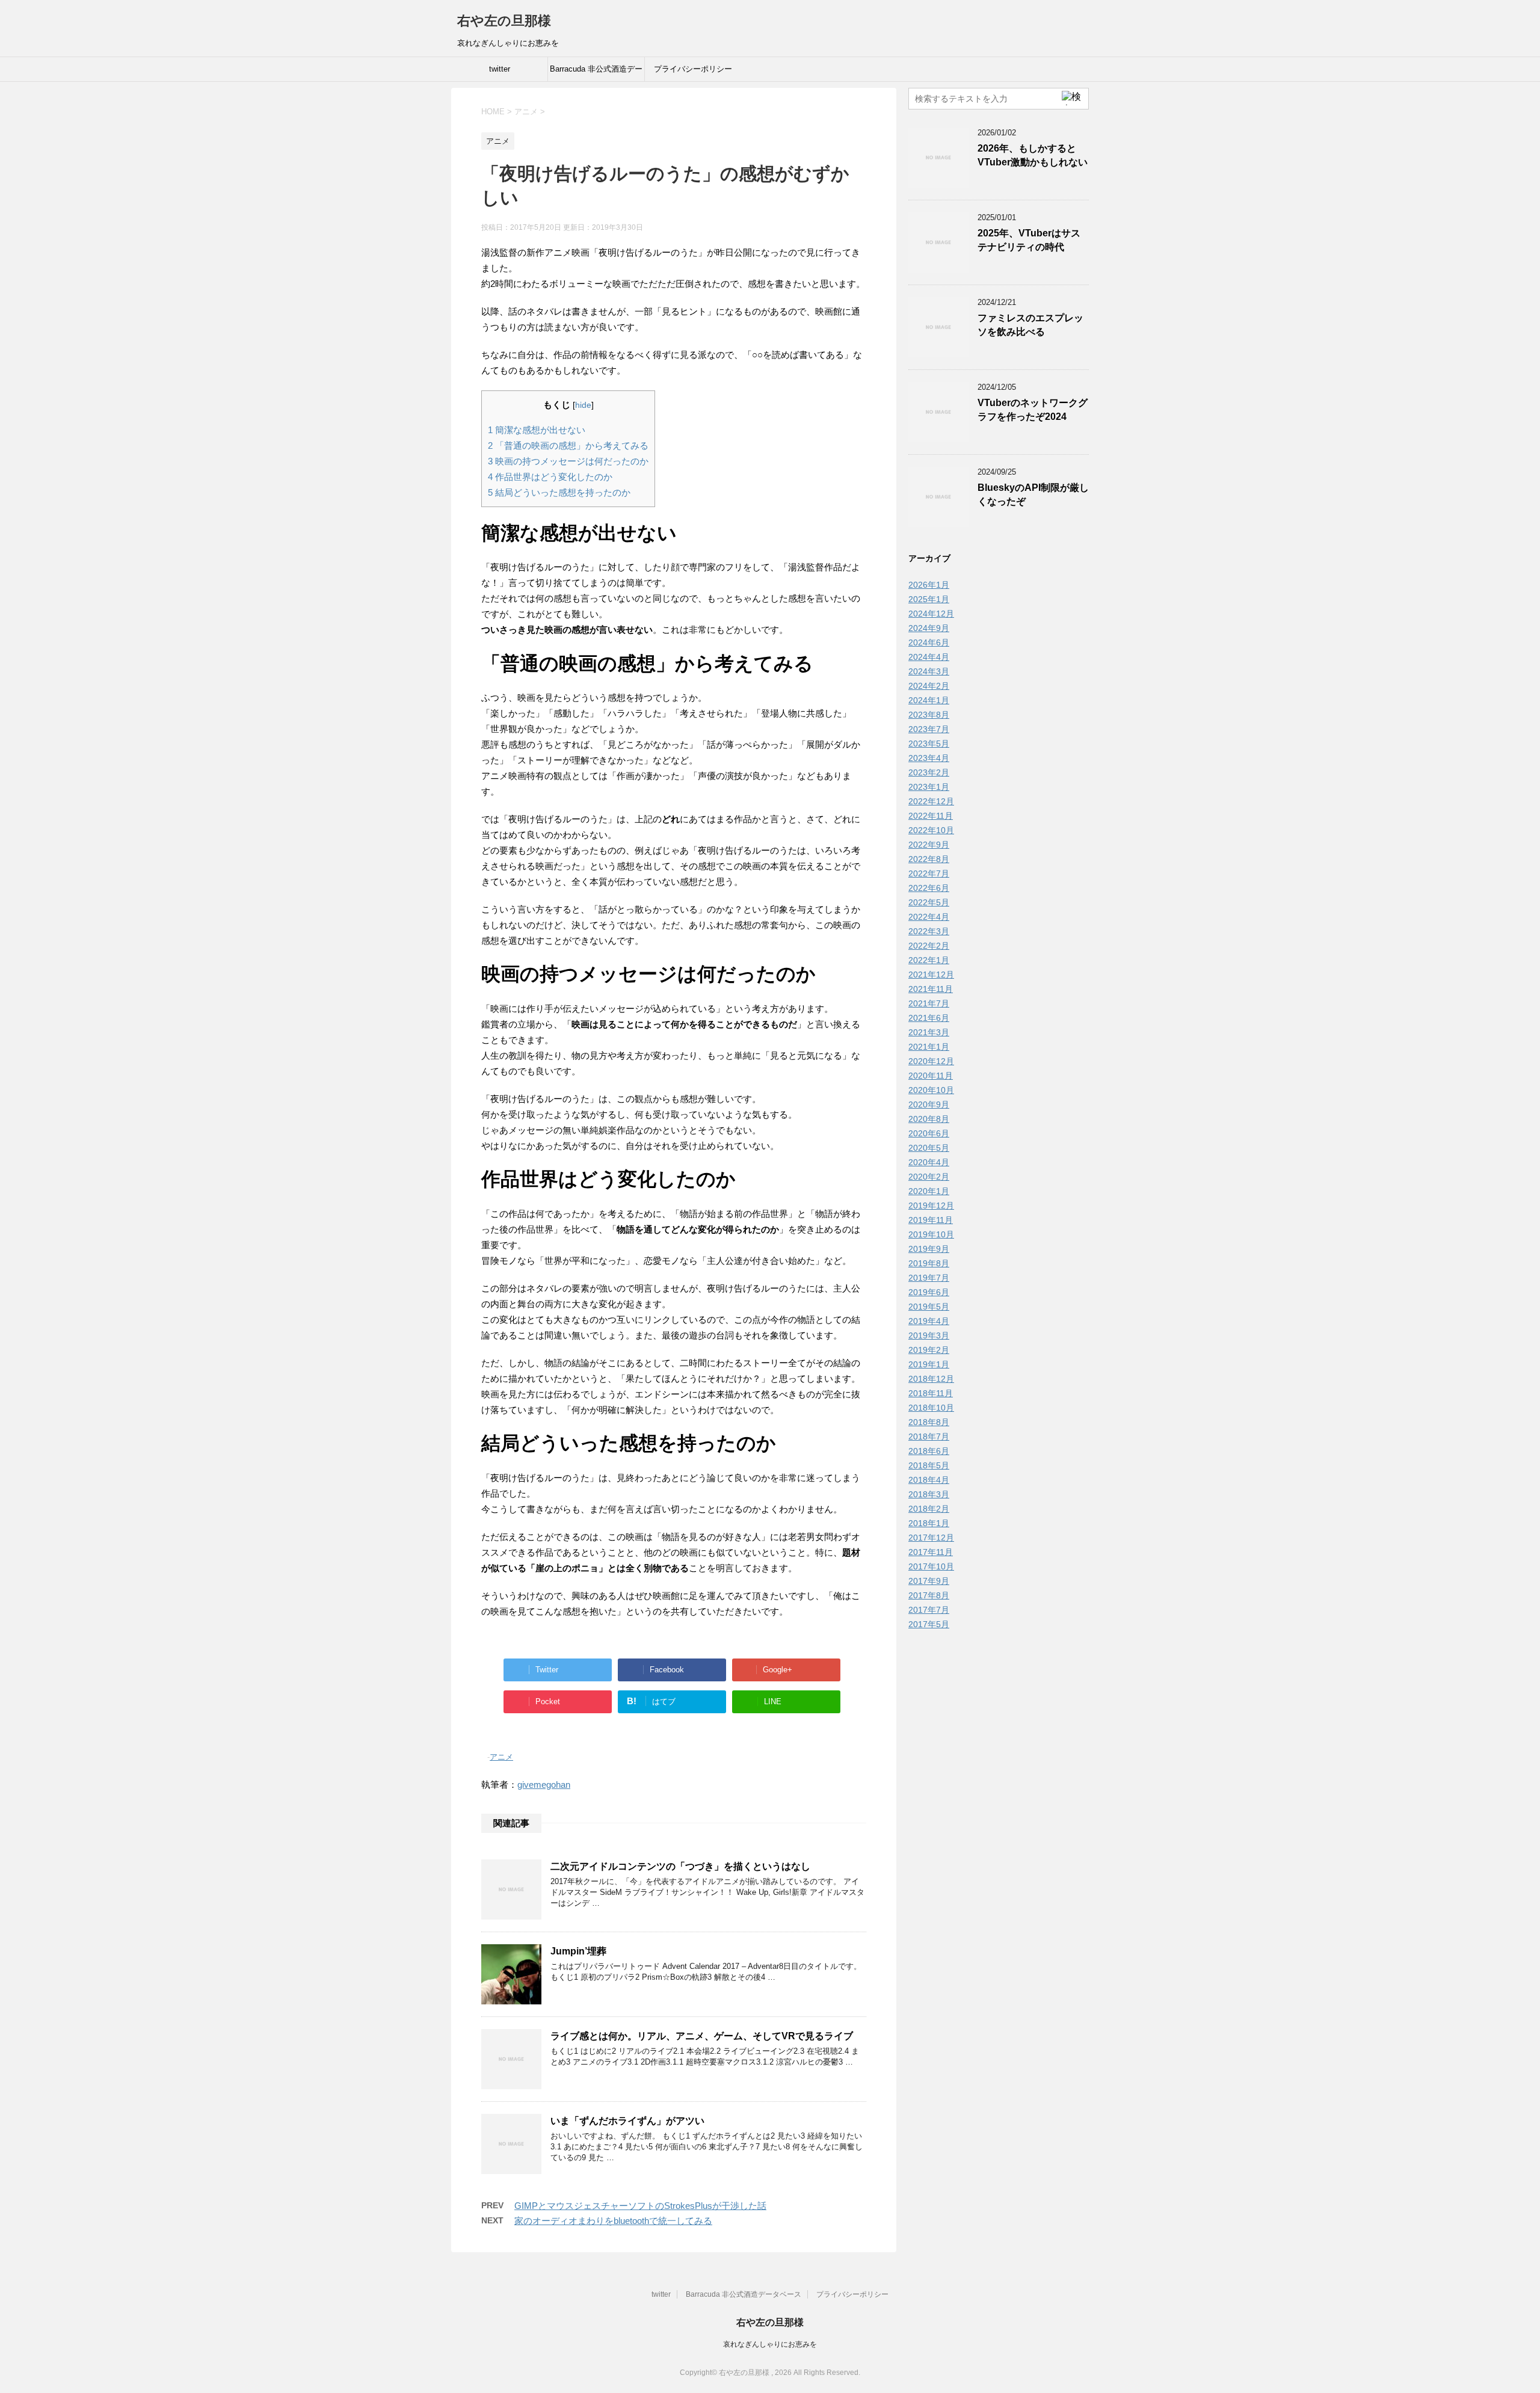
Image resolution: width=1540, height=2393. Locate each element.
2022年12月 (931, 801)
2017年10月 (931, 1566)
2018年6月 (929, 1451)
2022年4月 (929, 917)
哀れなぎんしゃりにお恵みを (770, 2344)
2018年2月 (929, 1509)
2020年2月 (929, 1177)
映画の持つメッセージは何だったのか (568, 461)
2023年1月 (929, 787)
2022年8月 (929, 859)
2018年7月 (929, 1437)
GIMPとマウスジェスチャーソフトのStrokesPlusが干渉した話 (640, 2206)
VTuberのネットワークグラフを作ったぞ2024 (1033, 410)
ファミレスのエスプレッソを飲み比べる (1030, 325)
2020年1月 (929, 1191)
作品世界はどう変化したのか (550, 477)
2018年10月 (931, 1408)
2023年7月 (929, 729)
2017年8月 (929, 1595)
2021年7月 (929, 1003)
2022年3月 (929, 931)
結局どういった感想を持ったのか (559, 492)
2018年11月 (931, 1393)
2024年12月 (931, 614)
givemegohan (544, 1785)
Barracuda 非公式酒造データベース (596, 73)
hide (583, 405)
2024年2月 (929, 686)
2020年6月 (929, 1133)
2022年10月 (931, 830)
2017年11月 (931, 1552)
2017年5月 (929, 1624)
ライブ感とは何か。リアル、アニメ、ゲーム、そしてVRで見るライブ (702, 2036)
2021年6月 (929, 1018)
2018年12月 (931, 1379)
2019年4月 (929, 1321)
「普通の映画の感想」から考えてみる (568, 445)
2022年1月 (929, 960)
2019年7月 (929, 1278)
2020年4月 (929, 1162)
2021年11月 (931, 989)
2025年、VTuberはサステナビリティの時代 (1029, 240)
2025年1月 (929, 599)
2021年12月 (931, 975)
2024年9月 (929, 628)
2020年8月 (929, 1119)
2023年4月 (929, 758)
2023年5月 (929, 744)
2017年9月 (929, 1581)
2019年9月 (929, 1249)
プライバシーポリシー (693, 69)
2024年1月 (929, 700)
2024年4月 (929, 657)
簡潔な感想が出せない (537, 430)
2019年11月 (931, 1220)
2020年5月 (929, 1148)
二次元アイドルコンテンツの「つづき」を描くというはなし (680, 1866)
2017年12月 (931, 1538)
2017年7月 (929, 1610)
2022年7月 (929, 873)
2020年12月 (931, 1061)
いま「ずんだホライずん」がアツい (627, 2121)
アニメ (501, 1757)
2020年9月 (929, 1104)
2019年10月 (931, 1234)
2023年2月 (929, 772)
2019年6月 (929, 1292)
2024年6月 (929, 642)
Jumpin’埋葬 (578, 1951)
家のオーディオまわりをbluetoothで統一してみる (613, 2221)
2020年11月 (931, 1076)
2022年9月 (929, 845)
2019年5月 (929, 1307)
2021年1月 (929, 1047)
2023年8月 (929, 715)
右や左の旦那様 (504, 21)
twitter (500, 69)
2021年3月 (929, 1032)
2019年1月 (929, 1364)
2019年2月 (929, 1350)
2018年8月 (929, 1422)
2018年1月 (929, 1523)
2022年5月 (929, 902)
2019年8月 (929, 1263)
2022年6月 (929, 888)
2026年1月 (929, 585)
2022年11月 (931, 816)
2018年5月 (929, 1465)
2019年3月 (929, 1335)
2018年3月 (929, 1494)
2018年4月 (929, 1480)
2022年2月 (929, 946)
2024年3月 (929, 671)
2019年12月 (931, 1206)
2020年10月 (931, 1090)
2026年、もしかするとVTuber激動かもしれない (1033, 155)
